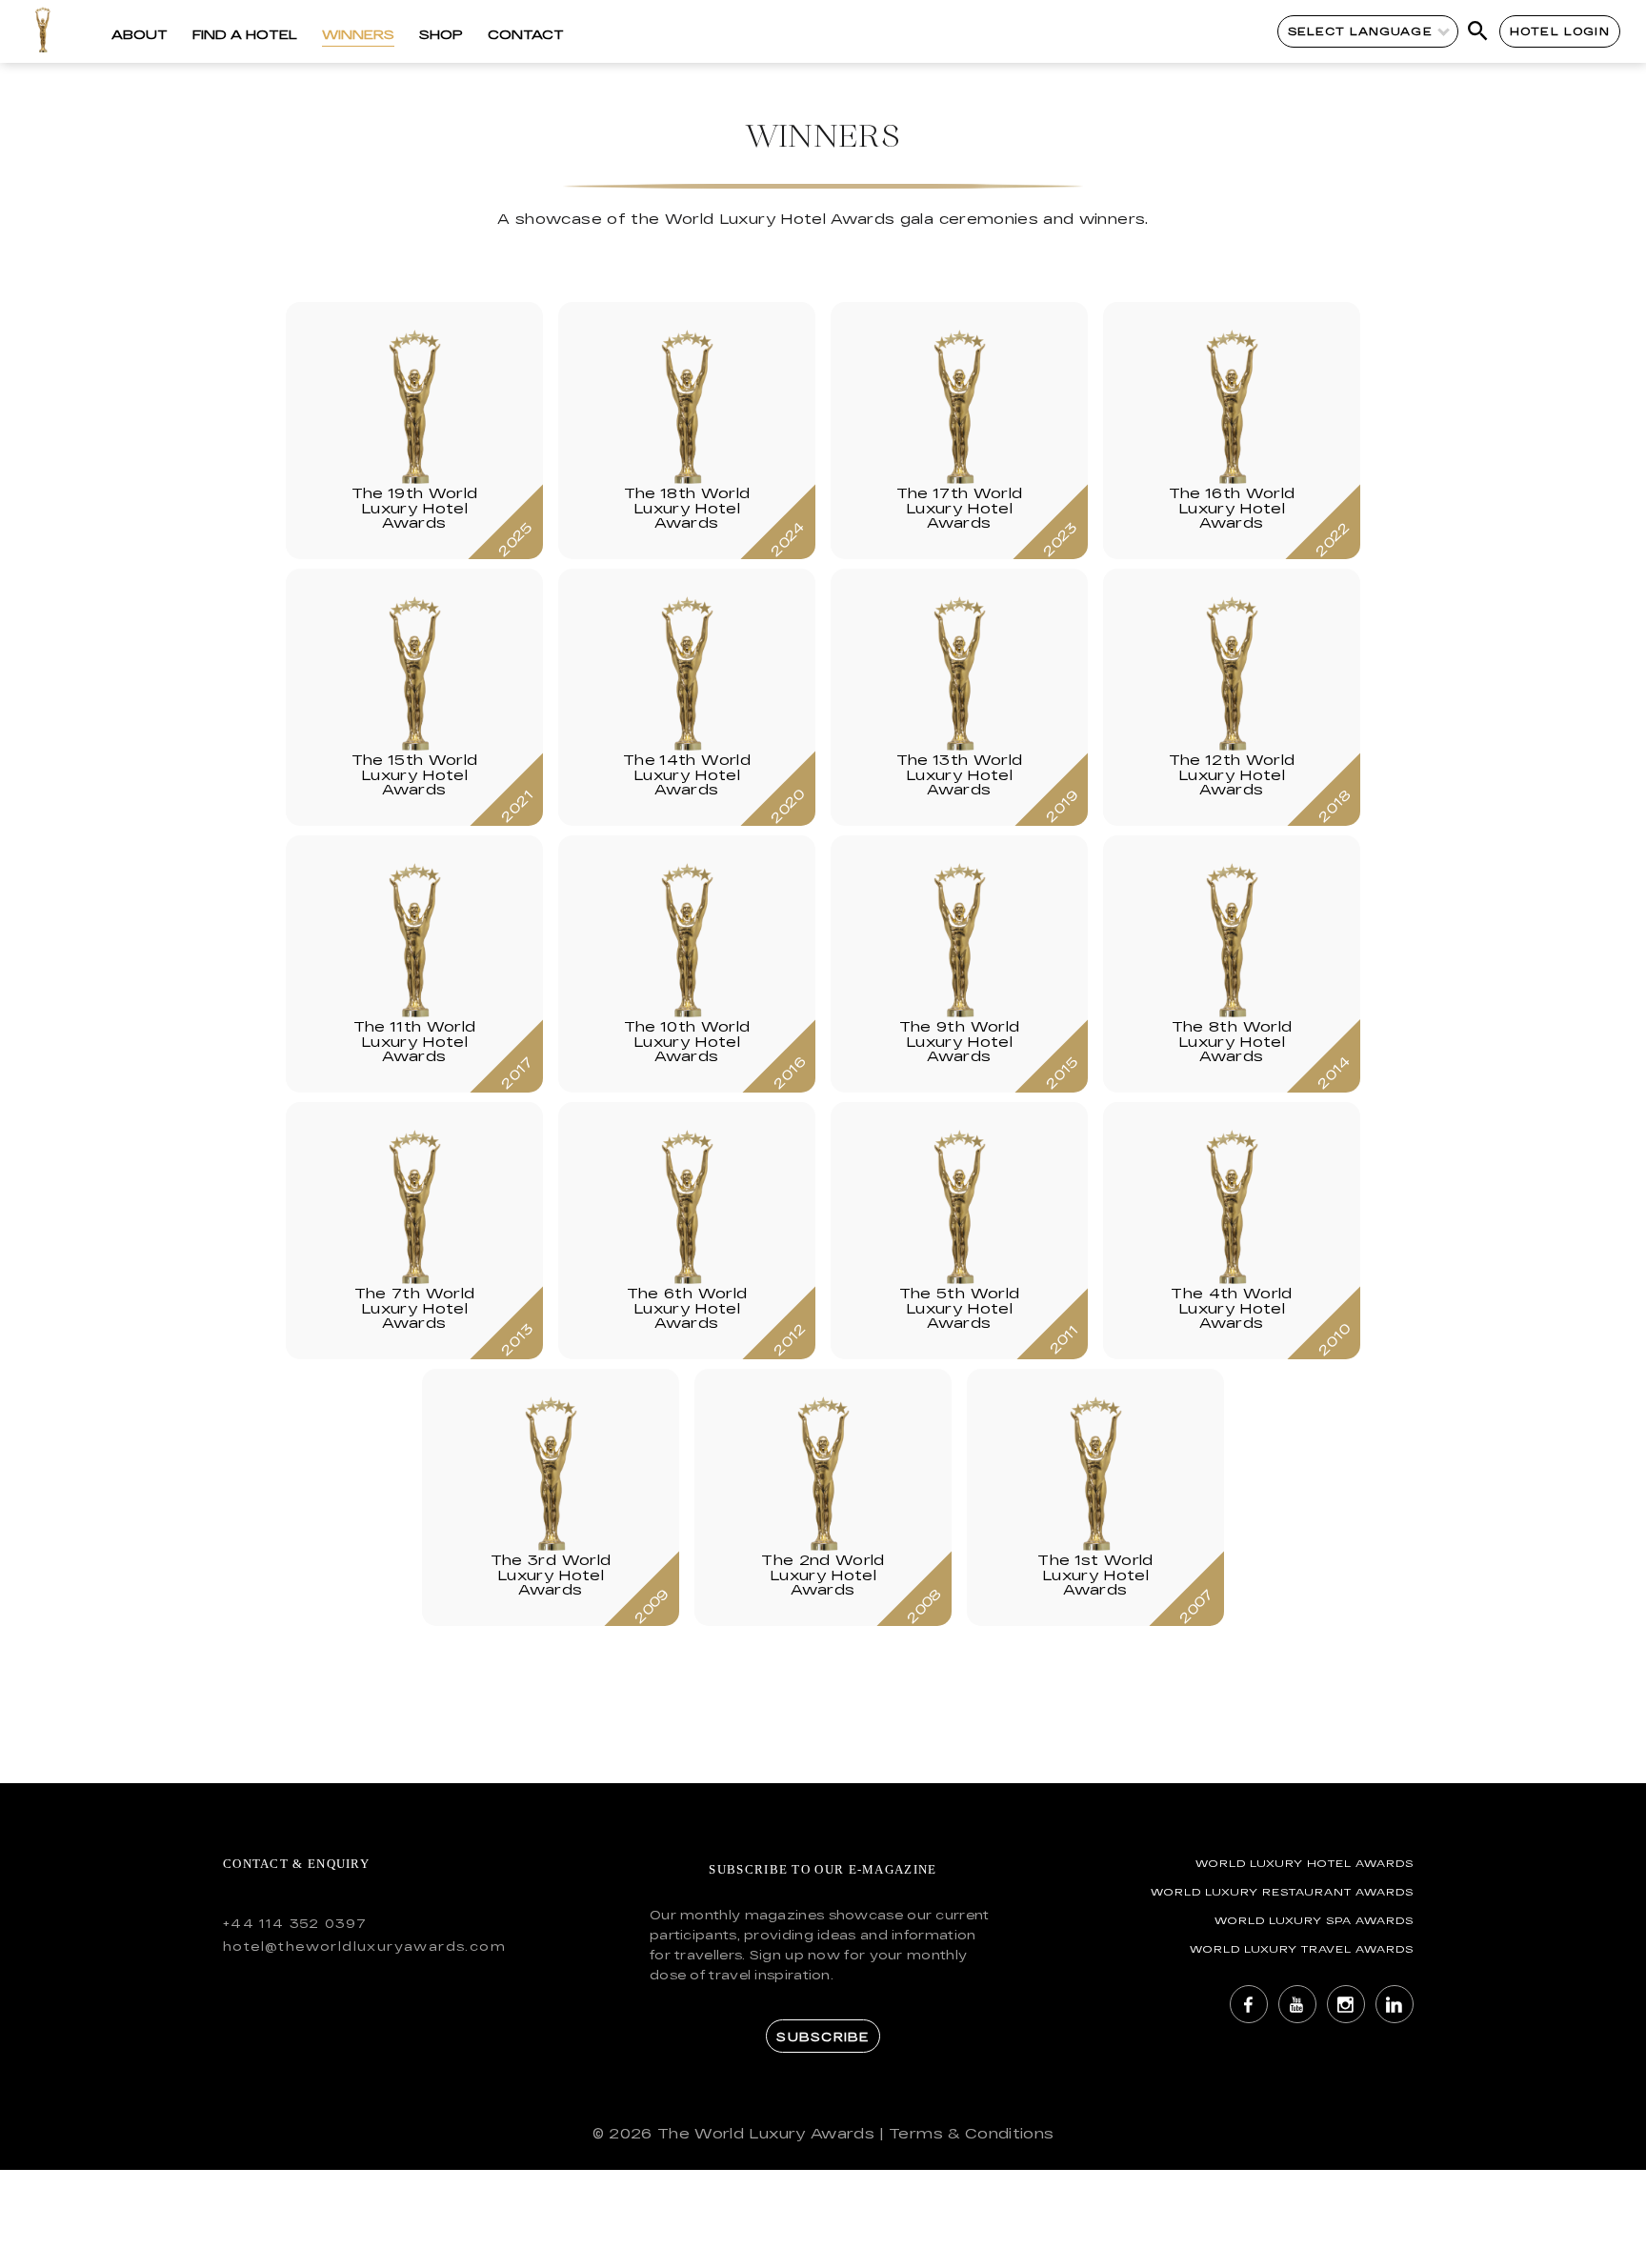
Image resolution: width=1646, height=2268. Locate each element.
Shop (441, 34)
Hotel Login (1560, 31)
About (140, 34)
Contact (526, 34)
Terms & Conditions (971, 2133)
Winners (358, 34)
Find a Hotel (245, 34)
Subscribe (823, 2037)
